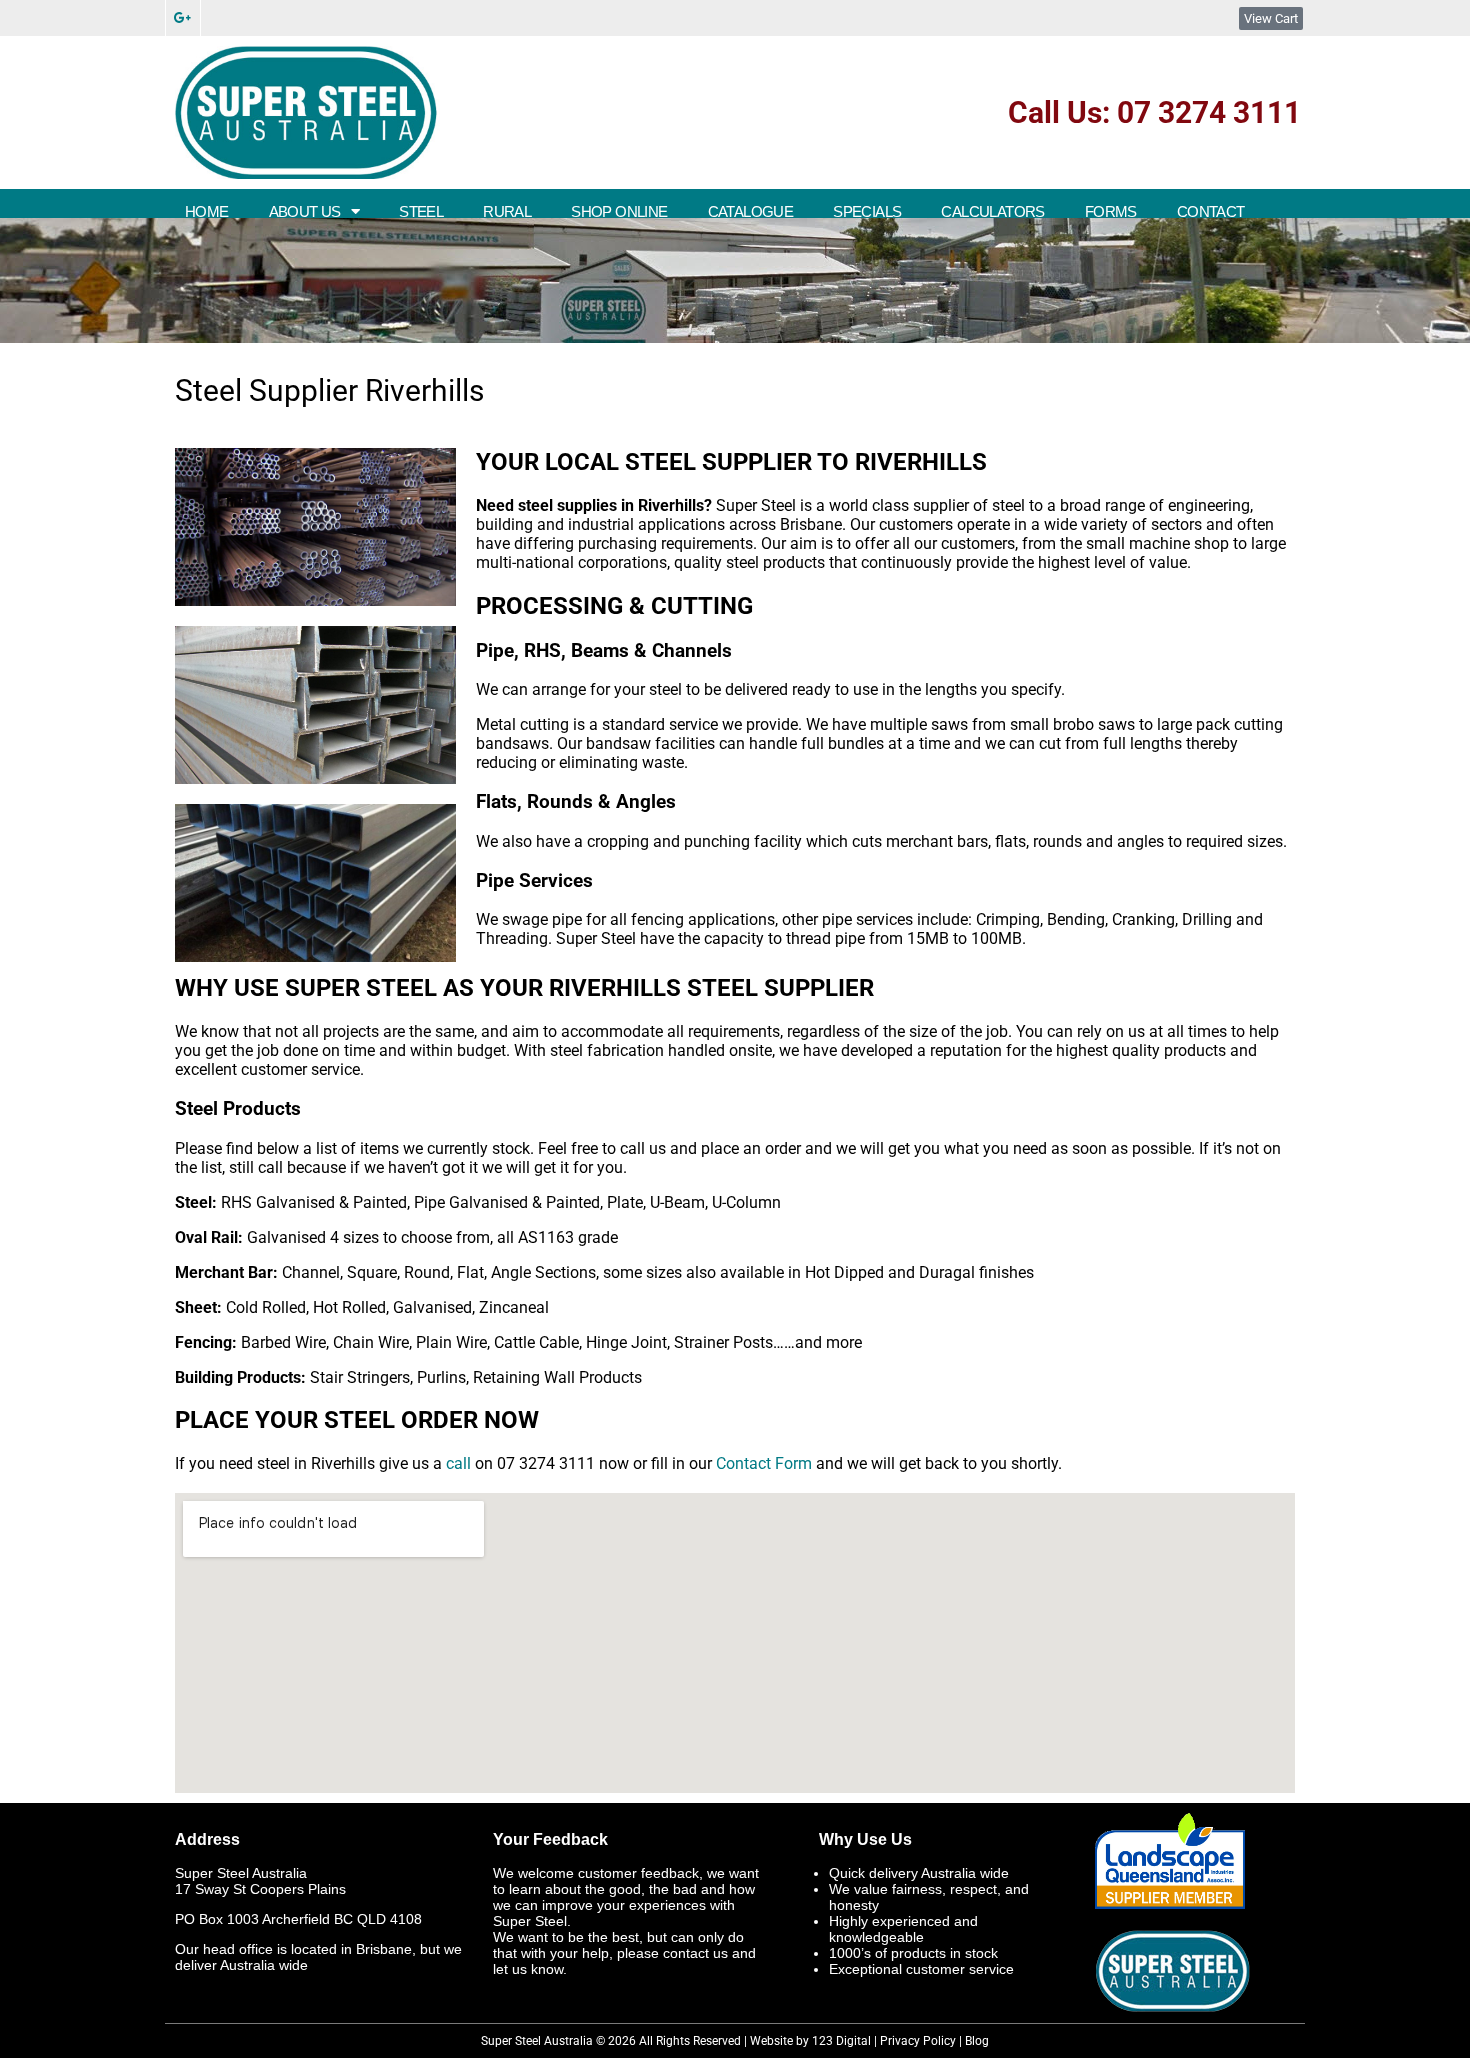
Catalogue (751, 211)
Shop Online (619, 211)
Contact (1211, 211)
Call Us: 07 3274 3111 (1154, 112)
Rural (507, 211)
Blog (977, 2041)
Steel (421, 211)
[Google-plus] (183, 18)
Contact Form (764, 1463)
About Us (305, 211)
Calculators (992, 211)
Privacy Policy (918, 2041)
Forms (1111, 211)
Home (207, 211)
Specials (867, 211)
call (458, 1463)
